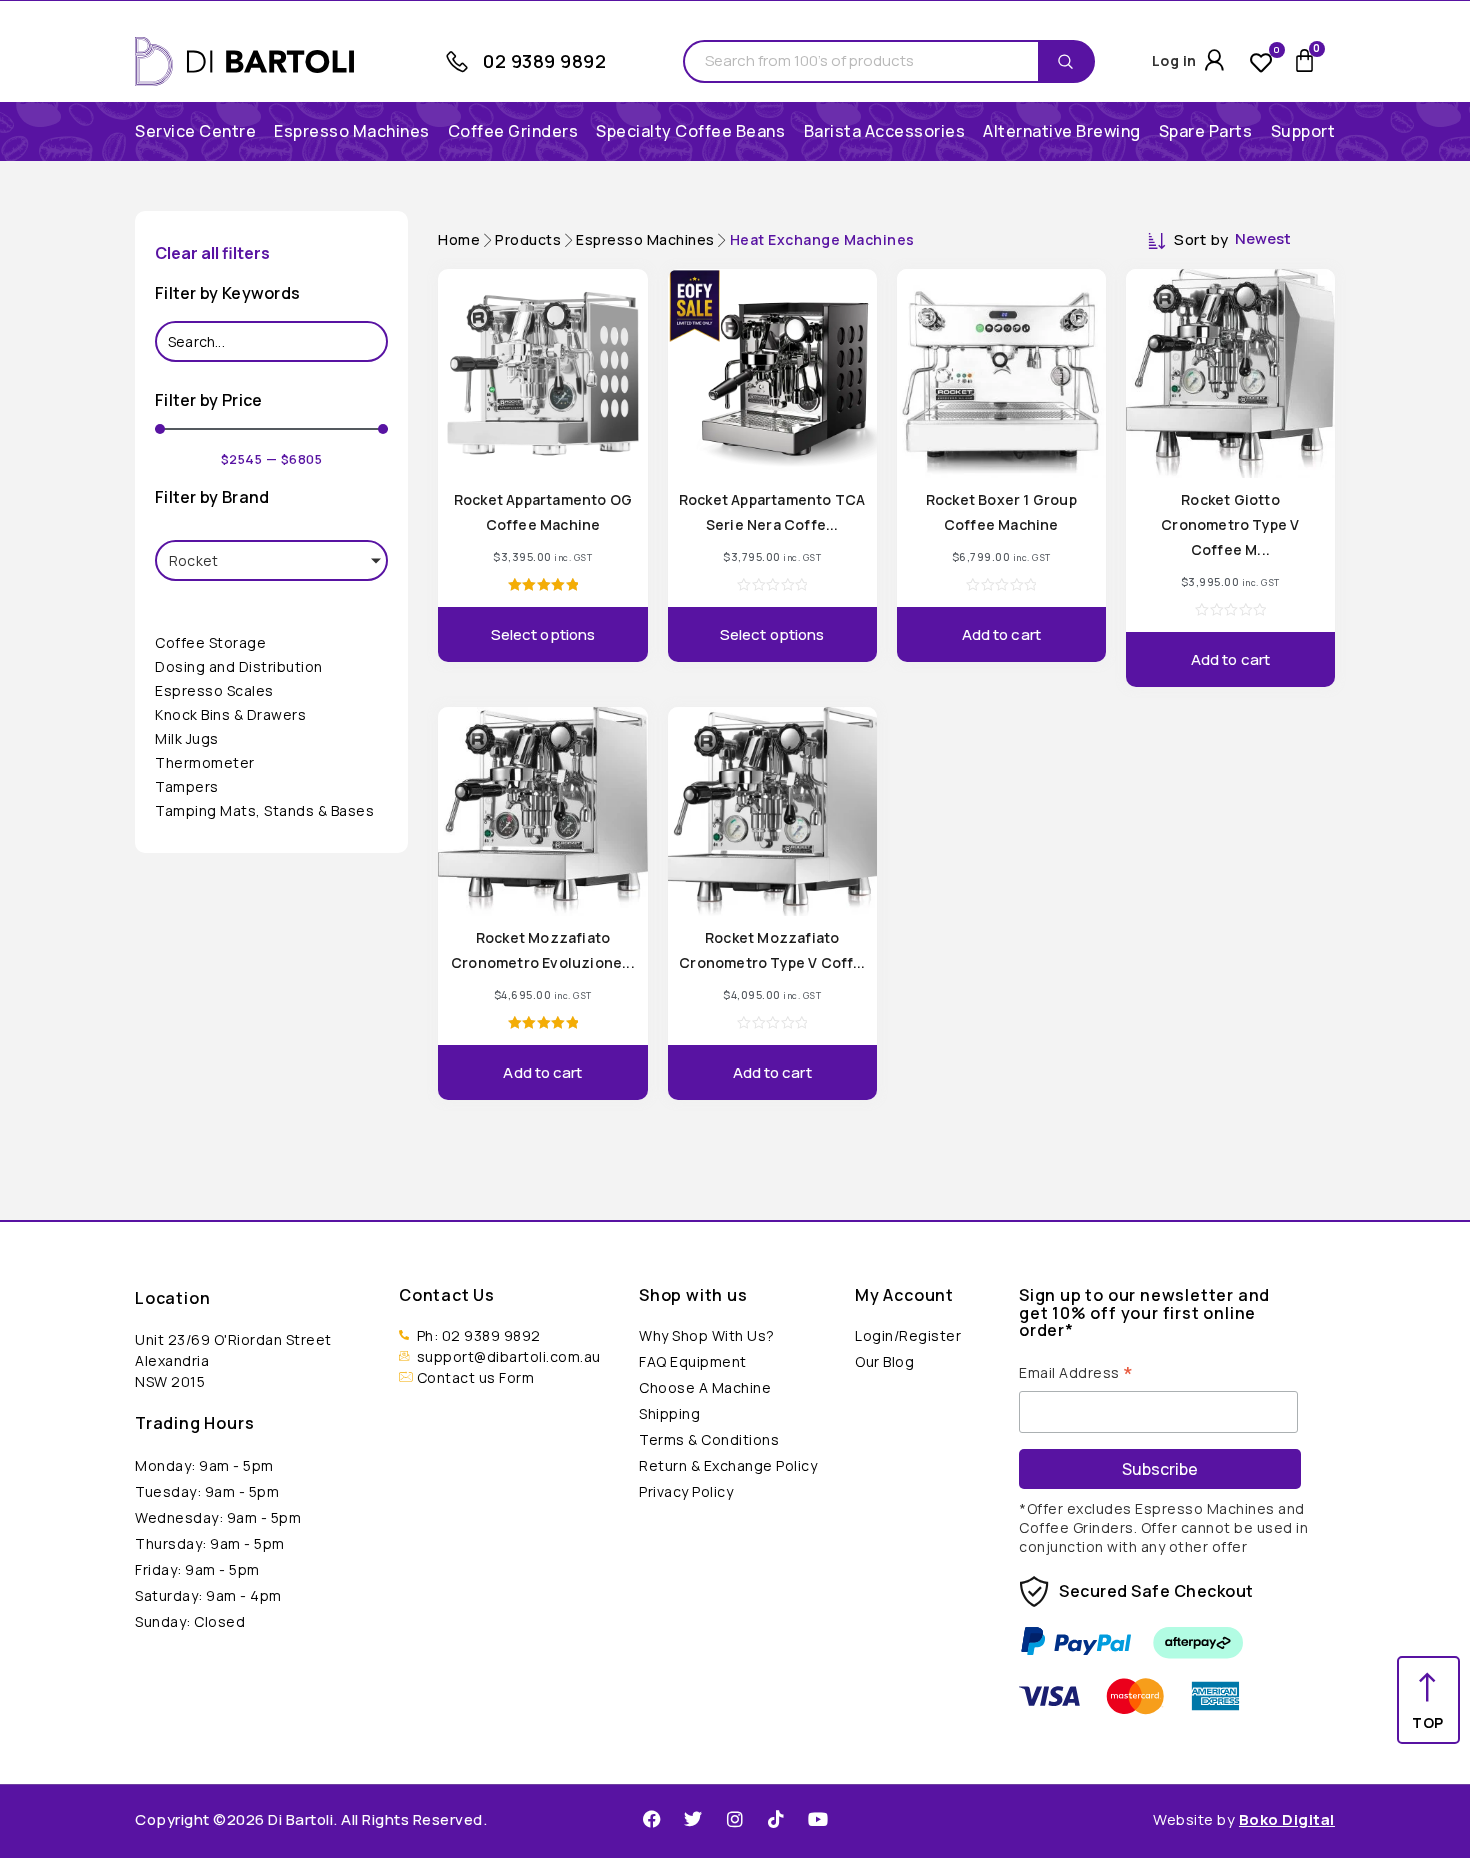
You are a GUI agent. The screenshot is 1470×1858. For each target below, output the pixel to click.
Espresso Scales (214, 690)
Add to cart (1001, 634)
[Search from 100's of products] (861, 61)
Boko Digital (1287, 1819)
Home (459, 239)
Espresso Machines (645, 239)
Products (528, 239)
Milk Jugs (187, 738)
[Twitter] (693, 1819)
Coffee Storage (210, 642)
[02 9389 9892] (457, 62)
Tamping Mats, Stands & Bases (264, 810)
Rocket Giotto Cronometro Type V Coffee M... (1230, 524)
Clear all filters (212, 253)
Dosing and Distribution (239, 666)
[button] (352, 131)
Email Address (1076, 1371)
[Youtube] (818, 1819)
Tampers (187, 786)
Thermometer (205, 762)
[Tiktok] (776, 1819)
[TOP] (1428, 1687)
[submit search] (1070, 62)
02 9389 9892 (544, 61)
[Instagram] (735, 1819)
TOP (1428, 1722)
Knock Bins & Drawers (230, 714)
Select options (543, 634)
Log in (1174, 60)
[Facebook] (652, 1819)
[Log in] (1215, 60)
